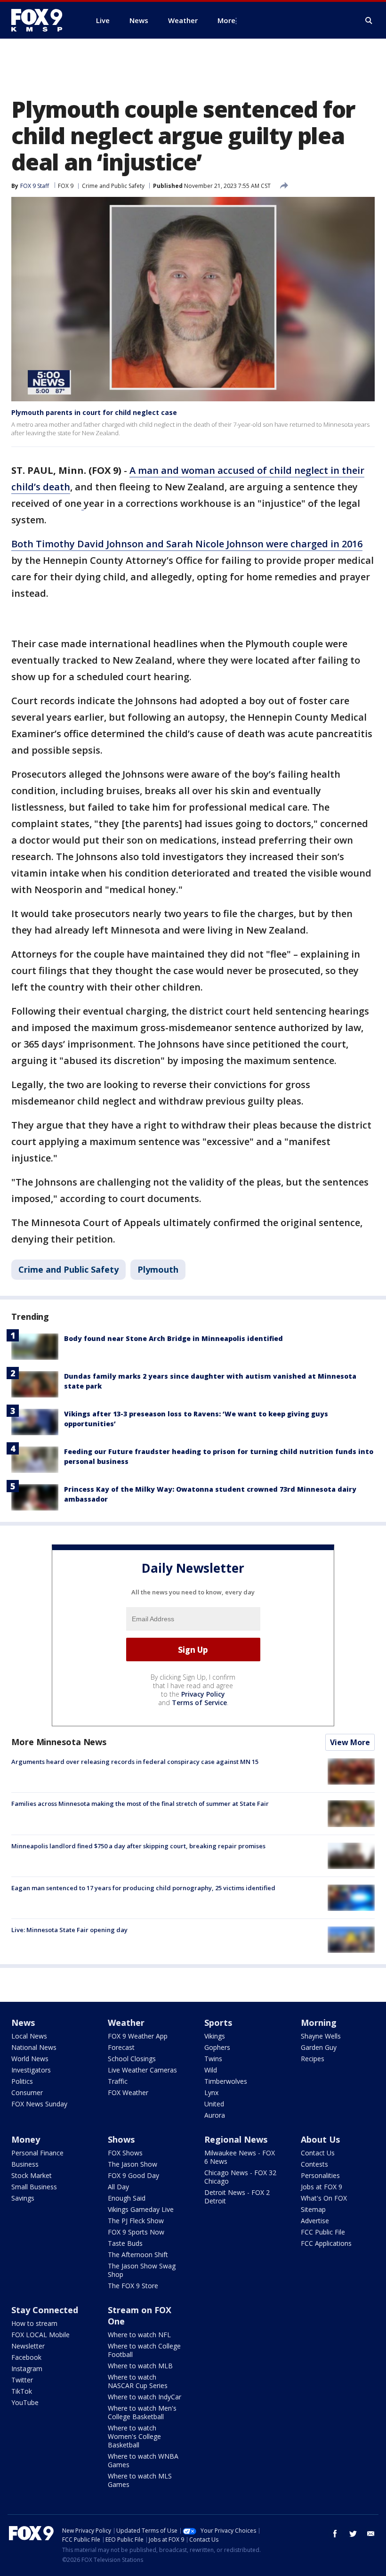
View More (350, 1742)
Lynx (211, 2092)
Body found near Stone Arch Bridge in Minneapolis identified (173, 1338)
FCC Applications (326, 2243)
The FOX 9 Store (133, 2286)
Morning (319, 2023)
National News (34, 2047)
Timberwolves (226, 2081)
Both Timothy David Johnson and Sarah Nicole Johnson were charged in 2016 (187, 544)
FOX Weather (128, 2092)
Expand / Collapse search (369, 21)
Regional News (236, 2139)
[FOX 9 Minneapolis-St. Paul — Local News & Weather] (42, 20)
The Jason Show (133, 2164)
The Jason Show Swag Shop (142, 2270)
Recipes (313, 2059)
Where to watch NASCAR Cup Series (138, 2381)
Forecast (121, 2047)
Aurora (215, 2115)
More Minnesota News (59, 1742)
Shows (121, 2139)
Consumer (27, 2092)
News (23, 2023)
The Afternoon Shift (138, 2255)
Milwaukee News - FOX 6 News (240, 2157)
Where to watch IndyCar (145, 2397)
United (214, 2104)
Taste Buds (125, 2243)
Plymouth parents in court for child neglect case (94, 412)
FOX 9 (66, 186)
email (371, 2534)
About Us (320, 2139)
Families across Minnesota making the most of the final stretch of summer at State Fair (140, 1804)
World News (30, 2059)
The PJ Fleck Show (136, 2221)
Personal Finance (37, 2153)
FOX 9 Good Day (133, 2175)
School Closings (132, 2059)
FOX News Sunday (39, 2104)
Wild (211, 2070)
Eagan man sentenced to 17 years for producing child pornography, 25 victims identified (143, 1888)
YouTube (25, 2402)
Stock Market (32, 2175)
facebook (335, 2534)
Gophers (217, 2047)
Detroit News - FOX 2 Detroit (237, 2197)
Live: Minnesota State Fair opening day (69, 1930)
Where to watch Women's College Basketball (134, 2436)
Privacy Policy (203, 1694)
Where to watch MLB (140, 2366)
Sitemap (313, 2209)
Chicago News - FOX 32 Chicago (240, 2177)
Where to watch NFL (139, 2335)
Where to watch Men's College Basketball (142, 2412)
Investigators (31, 2070)
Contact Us (318, 2153)
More (226, 20)
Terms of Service (199, 1702)
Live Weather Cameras (142, 2070)
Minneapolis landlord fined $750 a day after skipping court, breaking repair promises (138, 1846)
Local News (29, 2036)
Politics (22, 2081)
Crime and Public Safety (113, 186)
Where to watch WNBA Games (143, 2460)
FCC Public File (323, 2232)
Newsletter (28, 2346)
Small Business (34, 2187)
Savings (23, 2198)
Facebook (26, 2357)
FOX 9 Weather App (138, 2036)
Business (25, 2164)
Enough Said (127, 2198)
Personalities (320, 2175)
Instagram (27, 2369)
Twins (213, 2059)
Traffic (118, 2081)
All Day (118, 2187)
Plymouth (158, 1269)
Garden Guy (319, 2047)
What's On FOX (324, 2198)
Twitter (22, 2380)
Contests (314, 2164)
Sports (218, 2023)
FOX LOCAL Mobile (40, 2335)
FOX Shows (125, 2153)
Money (26, 2139)
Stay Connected (45, 2310)
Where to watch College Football (144, 2350)
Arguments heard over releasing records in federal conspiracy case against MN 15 (135, 1762)
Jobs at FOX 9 (322, 2187)
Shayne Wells (321, 2036)
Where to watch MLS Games (140, 2480)
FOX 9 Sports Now (136, 2232)
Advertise (315, 2221)
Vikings (215, 2036)
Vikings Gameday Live (141, 2209)
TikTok (22, 2391)
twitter (353, 2534)
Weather (126, 2023)
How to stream (34, 2323)
